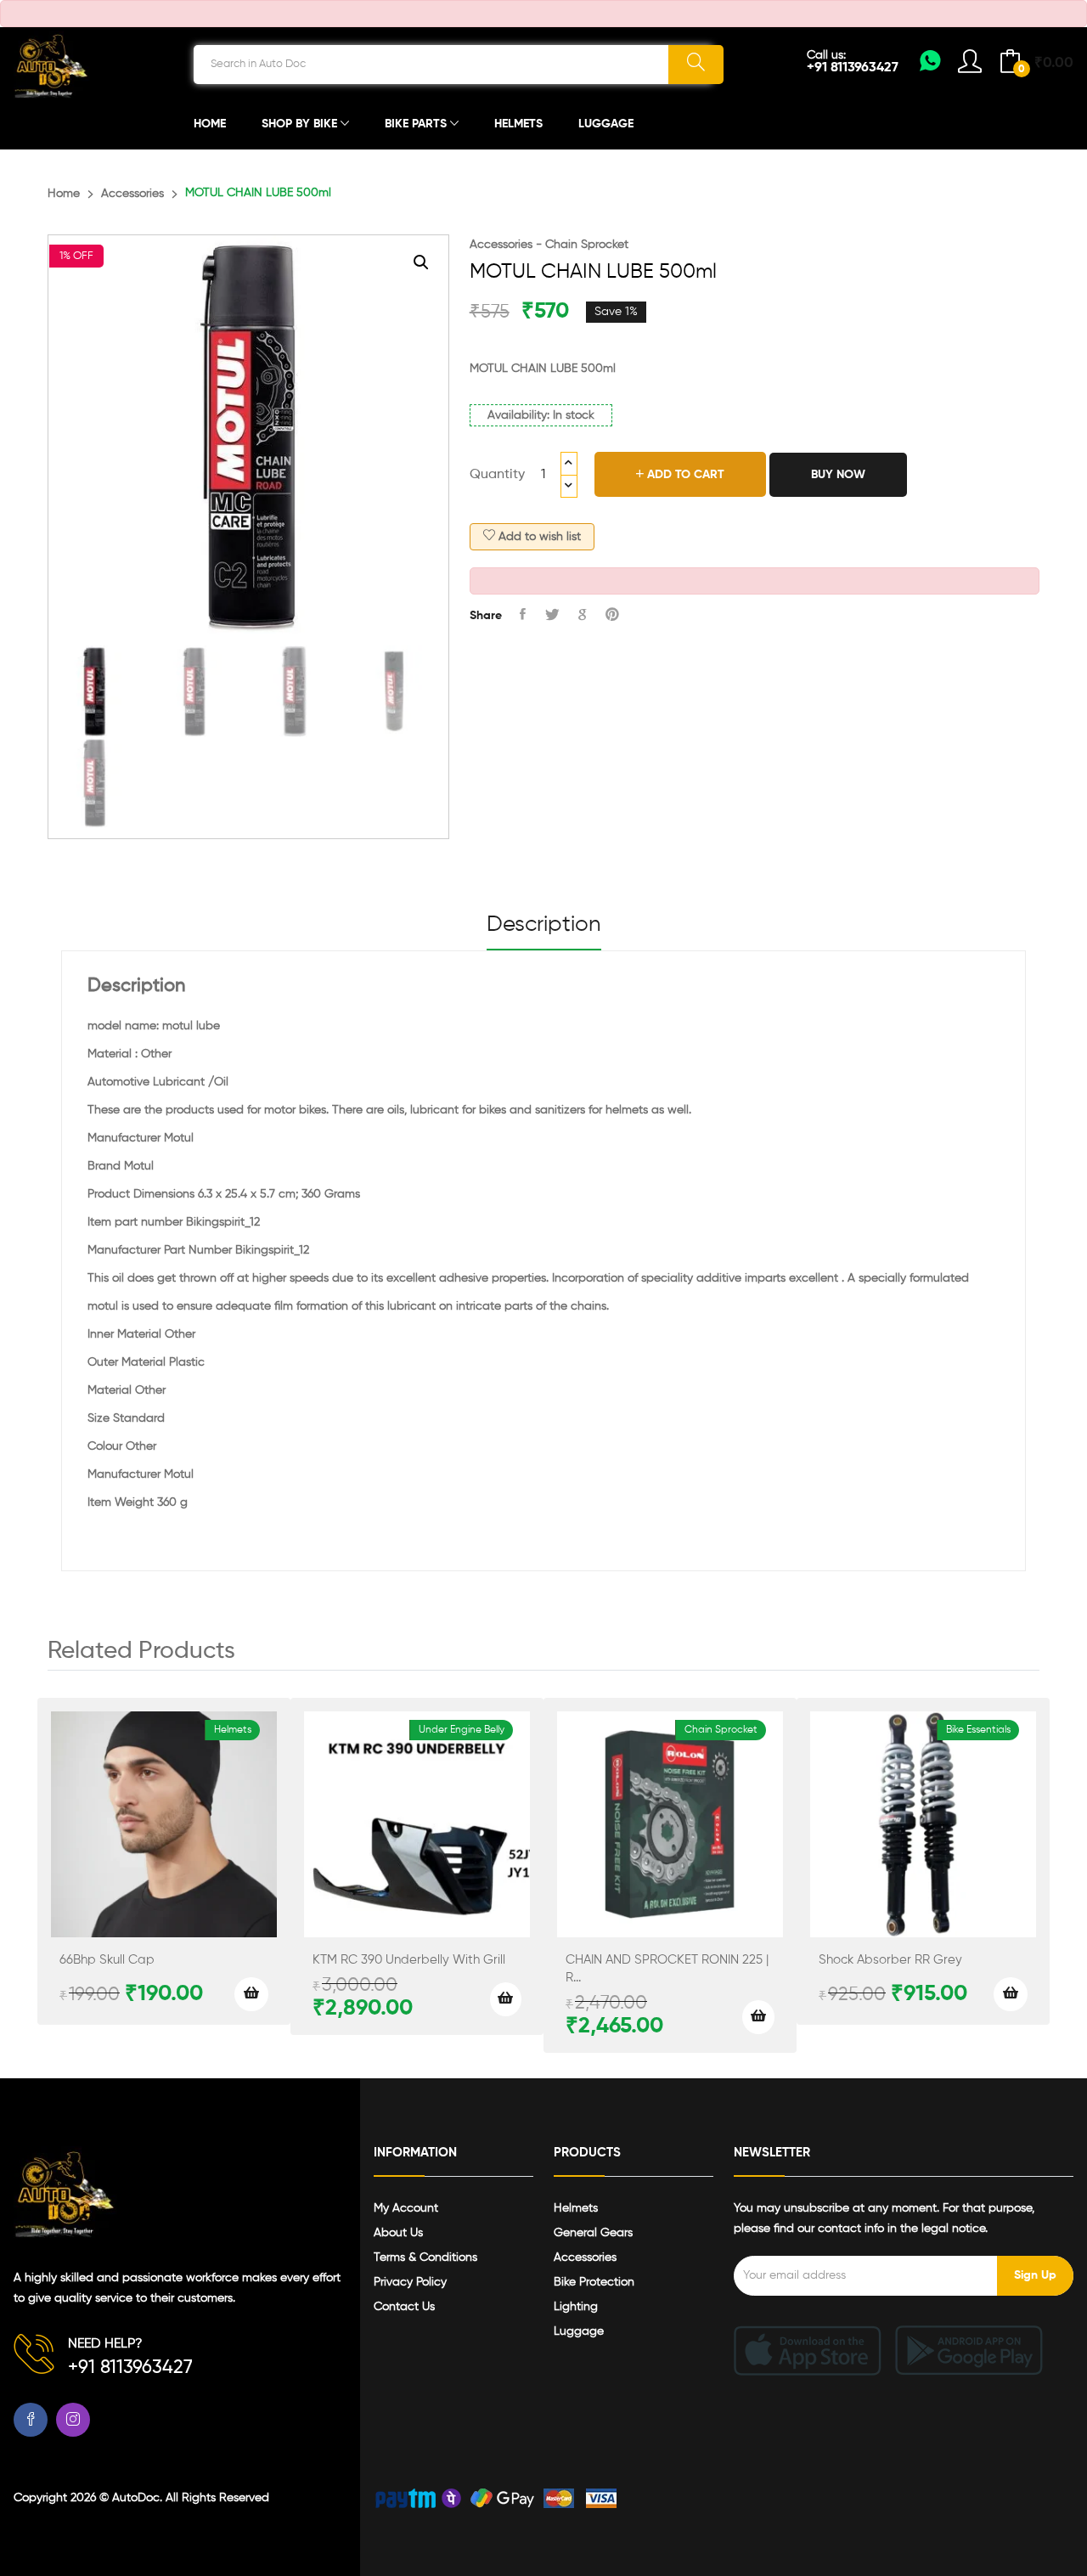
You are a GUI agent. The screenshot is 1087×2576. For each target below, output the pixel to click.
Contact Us (404, 2307)
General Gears (593, 2233)
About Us (398, 2233)
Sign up (1035, 2275)
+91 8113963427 (853, 68)
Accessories (132, 194)
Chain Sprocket (587, 245)
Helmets (518, 124)
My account (406, 2208)
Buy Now (838, 475)
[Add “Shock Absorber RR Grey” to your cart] (1011, 1994)
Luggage (606, 124)
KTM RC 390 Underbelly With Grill (409, 1960)
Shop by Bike (301, 124)
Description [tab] (544, 925)
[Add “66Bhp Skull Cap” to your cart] (251, 1994)
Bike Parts (417, 124)
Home (210, 124)
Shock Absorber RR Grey (890, 1960)
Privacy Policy (410, 2282)
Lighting (576, 2307)
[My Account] (930, 66)
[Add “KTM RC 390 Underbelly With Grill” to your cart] (506, 1999)
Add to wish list (538, 537)
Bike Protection (594, 2282)
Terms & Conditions (425, 2258)
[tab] (544, 932)
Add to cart (684, 475)
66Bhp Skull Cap (107, 1960)
